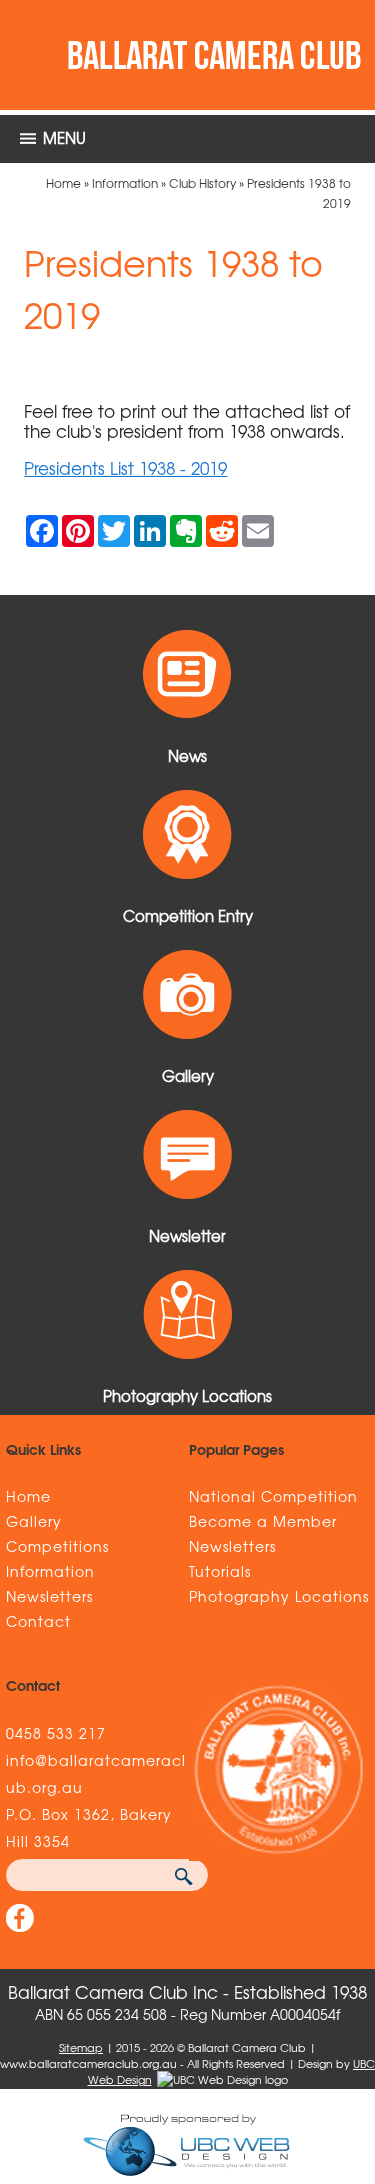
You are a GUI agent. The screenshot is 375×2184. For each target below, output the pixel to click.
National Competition (273, 1496)
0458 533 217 (56, 1733)
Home (63, 183)
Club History (202, 183)
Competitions (57, 1546)
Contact (38, 1621)
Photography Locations (279, 1596)
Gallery (34, 1521)
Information (125, 183)
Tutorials (220, 1571)
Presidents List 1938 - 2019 (125, 467)
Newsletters (49, 1596)
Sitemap (81, 2047)
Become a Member (263, 1521)
